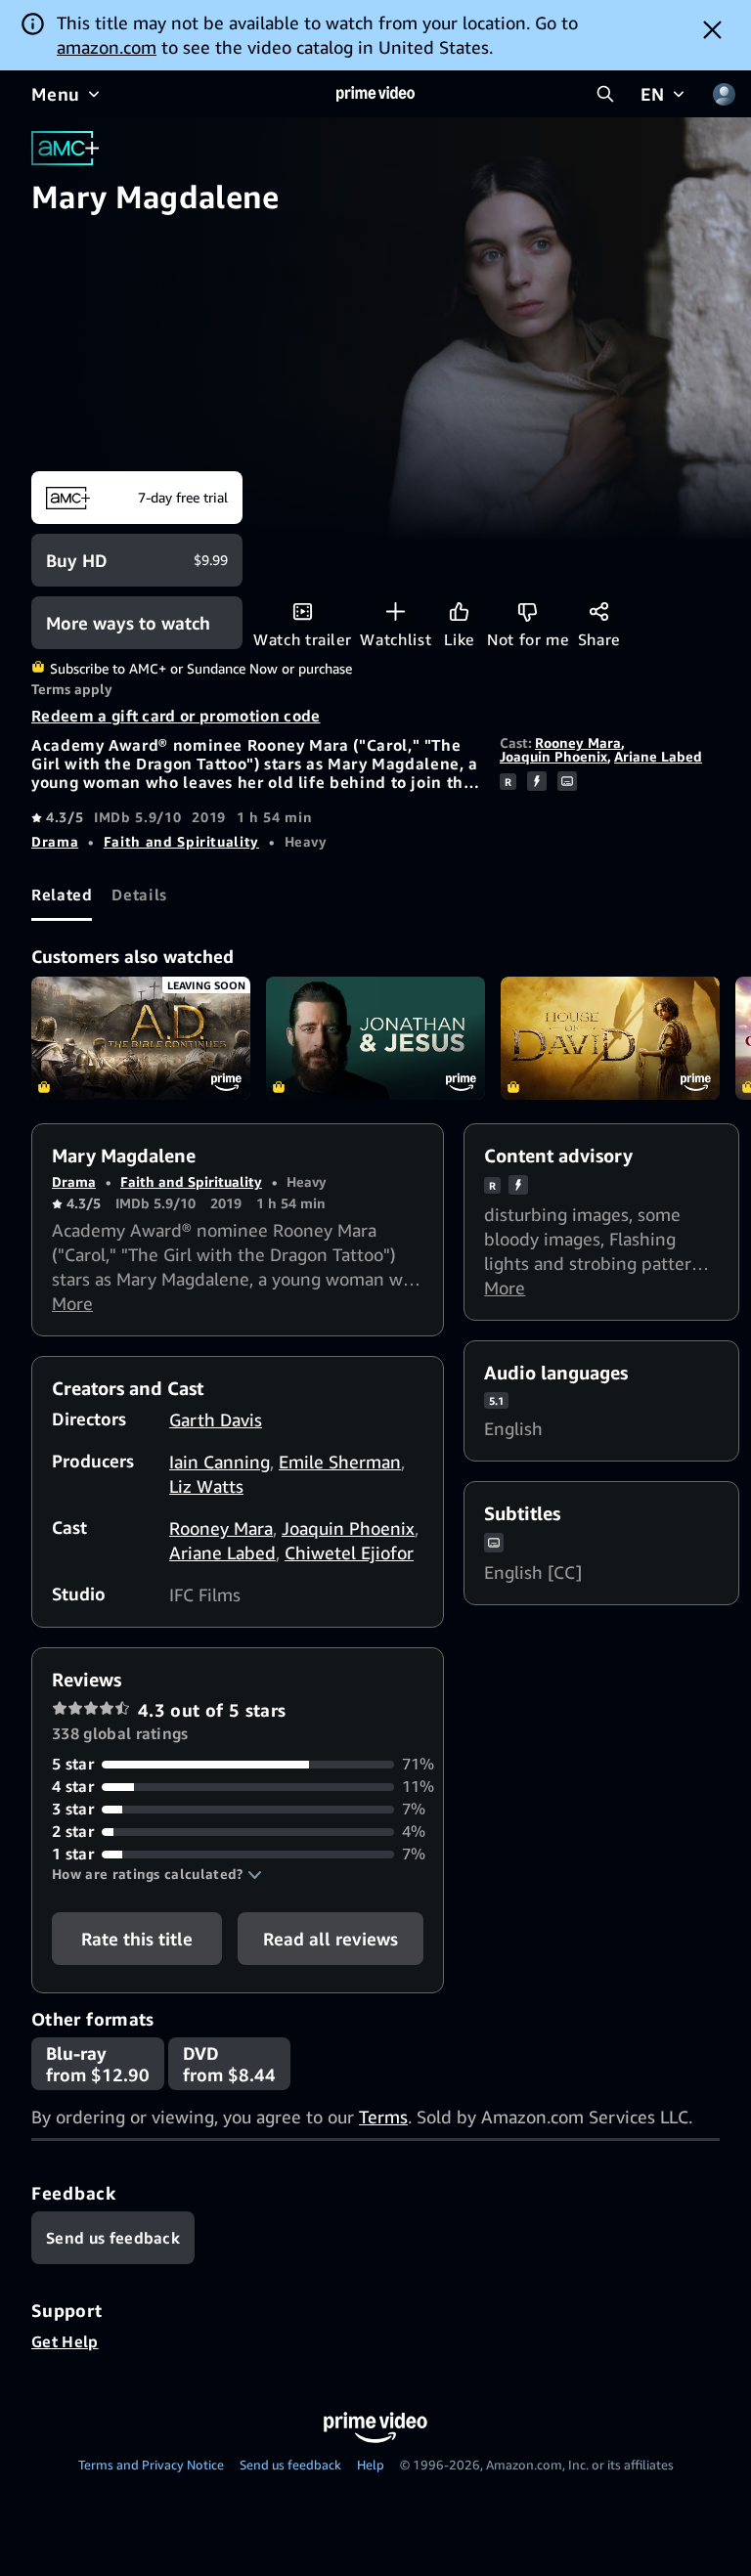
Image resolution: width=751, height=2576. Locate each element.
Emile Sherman (340, 1462)
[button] (157, 1874)
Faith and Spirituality (181, 841)
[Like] (459, 611)
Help (371, 2465)
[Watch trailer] (303, 611)
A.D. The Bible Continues (141, 1038)
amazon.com (107, 47)
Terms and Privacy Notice (151, 2465)
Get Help (65, 2341)
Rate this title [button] (137, 1939)
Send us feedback (290, 2465)
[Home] (375, 94)
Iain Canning (220, 1462)
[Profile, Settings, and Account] (724, 94)
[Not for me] (528, 611)
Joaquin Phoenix (553, 756)
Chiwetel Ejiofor (349, 1552)
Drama (55, 841)
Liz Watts (206, 1486)
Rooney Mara (578, 742)
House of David (610, 1038)
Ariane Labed (658, 756)
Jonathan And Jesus (375, 1038)
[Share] (599, 611)
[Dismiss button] (712, 29)
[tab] (62, 895)
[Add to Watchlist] (396, 611)
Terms (383, 2117)
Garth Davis (216, 1419)
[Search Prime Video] (605, 94)
